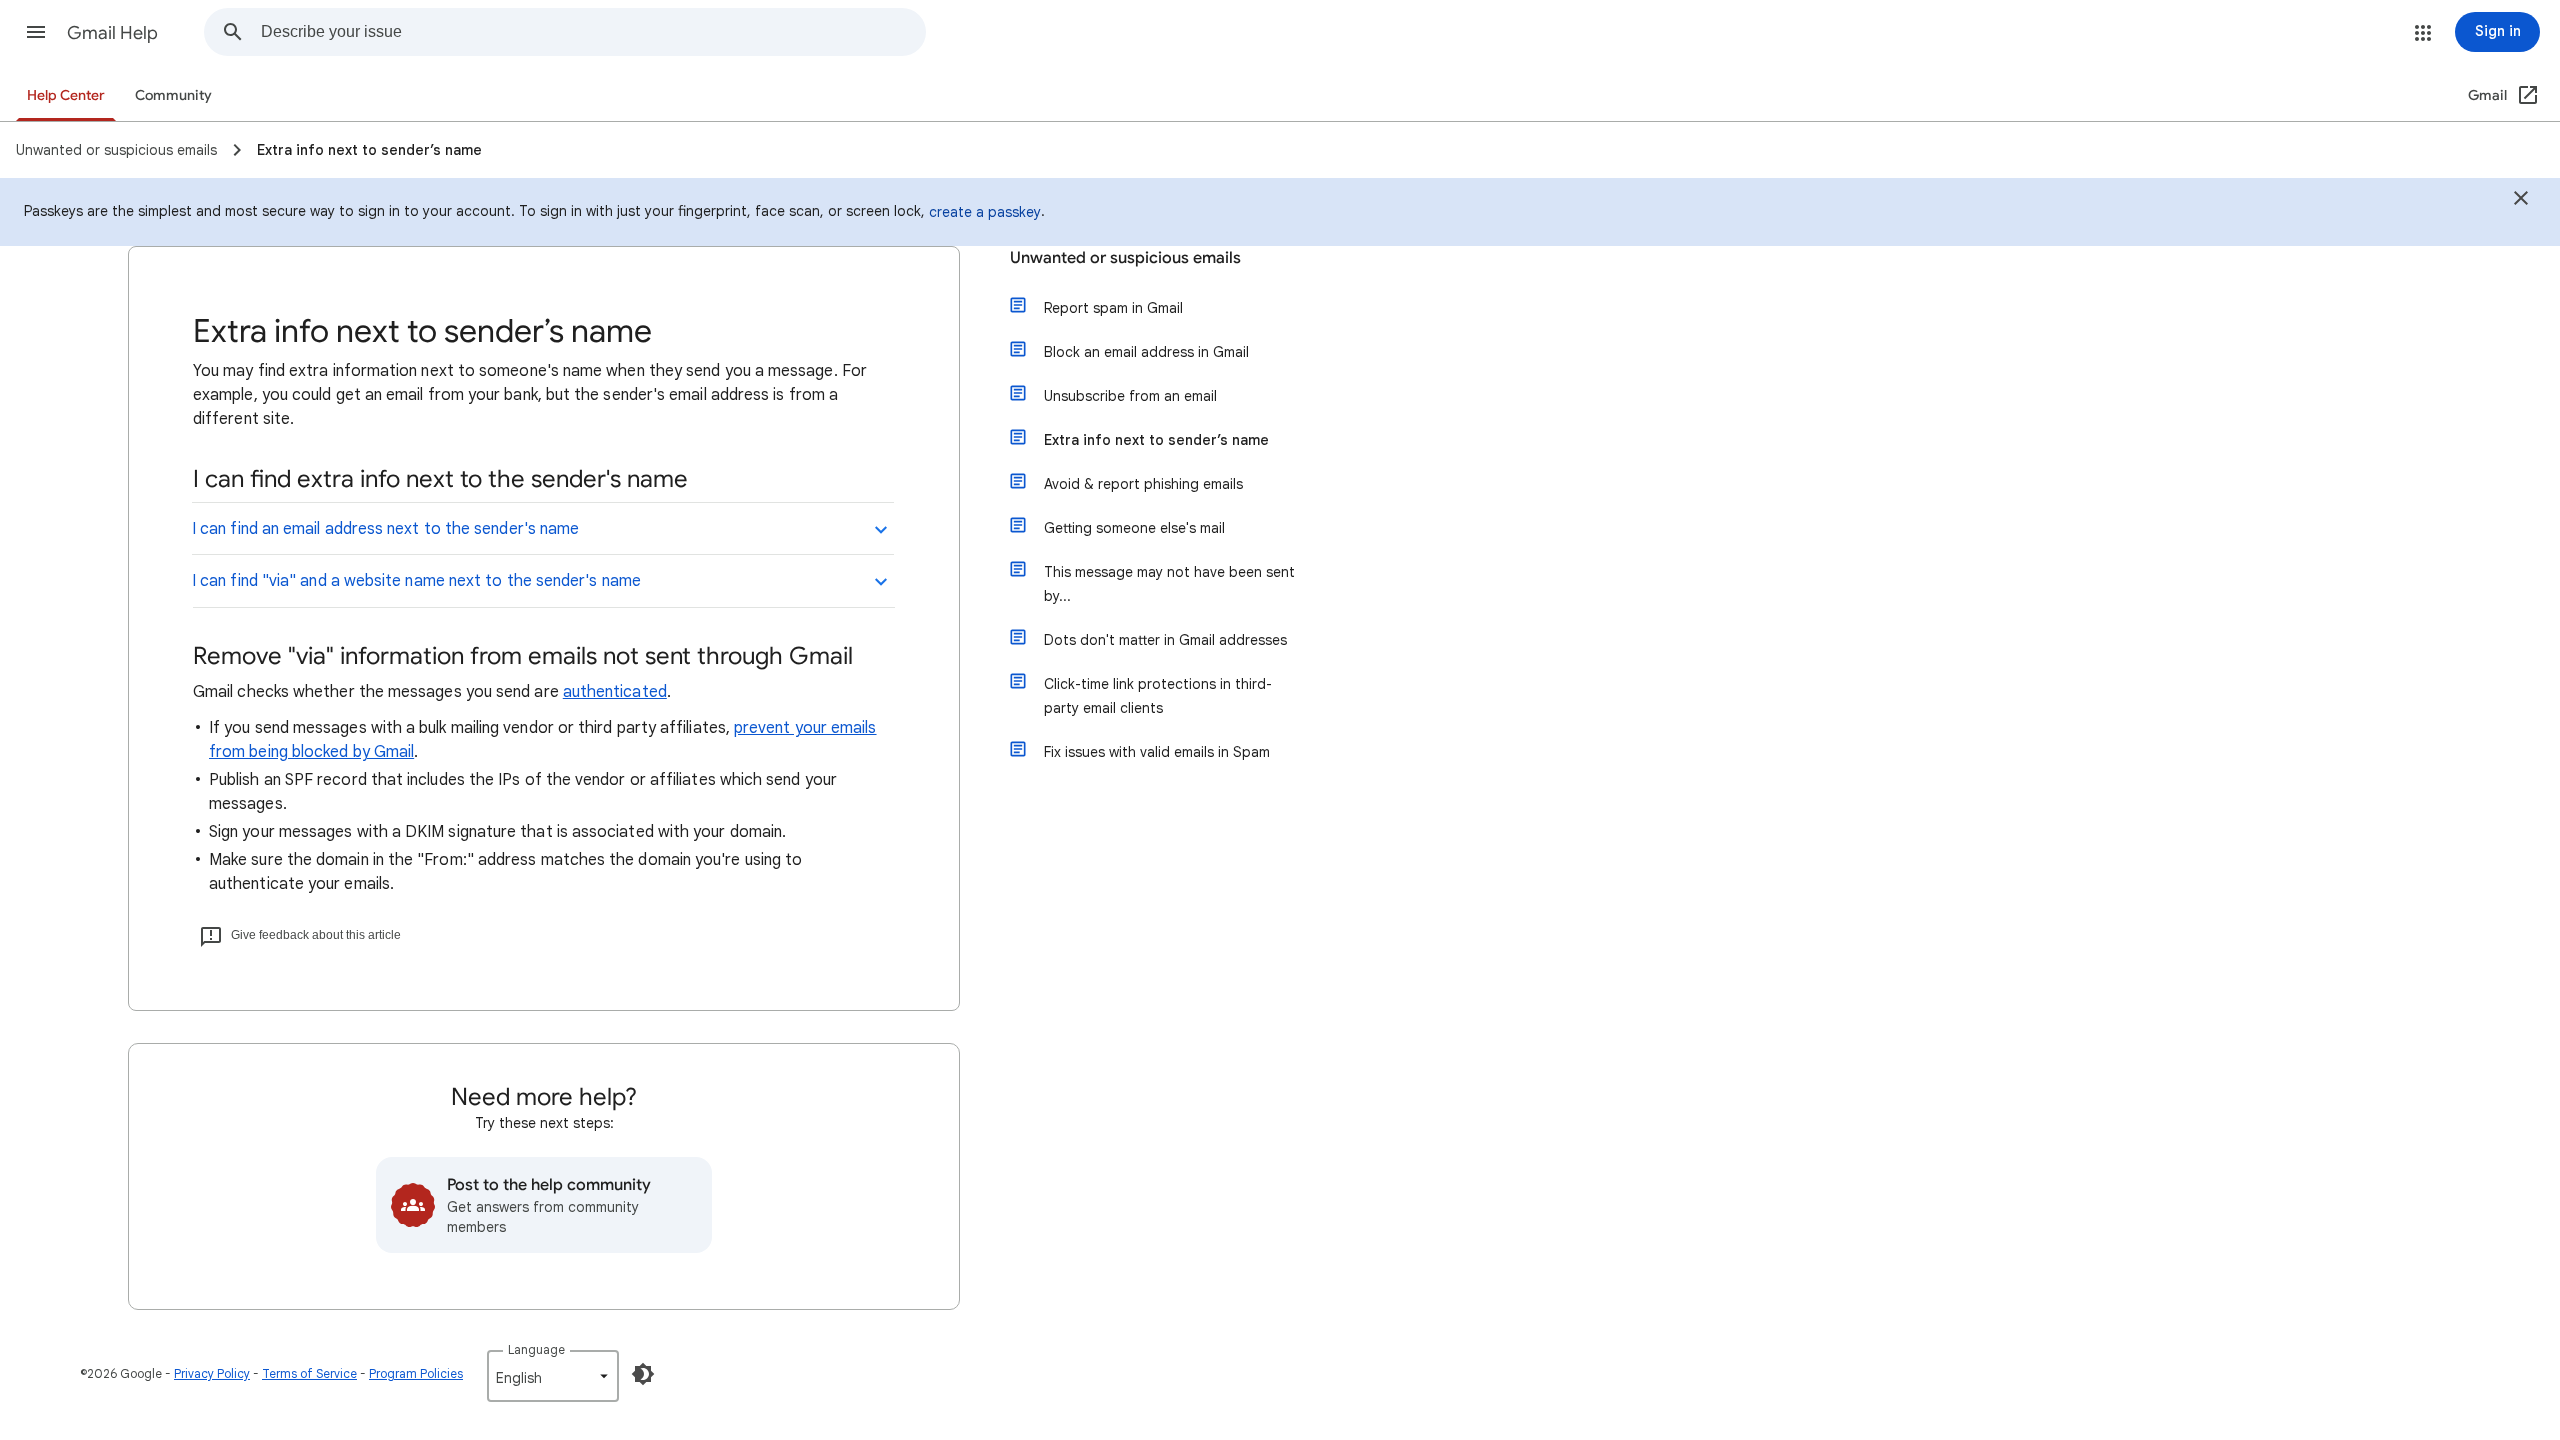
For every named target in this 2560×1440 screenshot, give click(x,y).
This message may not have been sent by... (1169, 584)
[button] (36, 32)
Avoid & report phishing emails (1143, 484)
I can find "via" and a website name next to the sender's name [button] (416, 581)
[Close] (2521, 201)
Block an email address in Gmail (1146, 352)
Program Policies (416, 1373)
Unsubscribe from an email (1130, 396)
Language (536, 1349)
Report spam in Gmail (1113, 308)
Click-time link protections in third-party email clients (1158, 696)
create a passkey (985, 212)
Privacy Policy (212, 1373)
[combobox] (593, 32)
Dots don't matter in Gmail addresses (1165, 640)
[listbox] (553, 1376)
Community (173, 95)
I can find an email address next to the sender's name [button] (385, 529)
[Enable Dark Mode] (643, 1374)
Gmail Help (112, 33)
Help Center (66, 95)
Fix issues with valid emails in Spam (1157, 752)
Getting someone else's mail (1134, 528)
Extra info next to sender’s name (1156, 440)
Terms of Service (309, 1373)
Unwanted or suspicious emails (1125, 258)
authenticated (615, 692)
